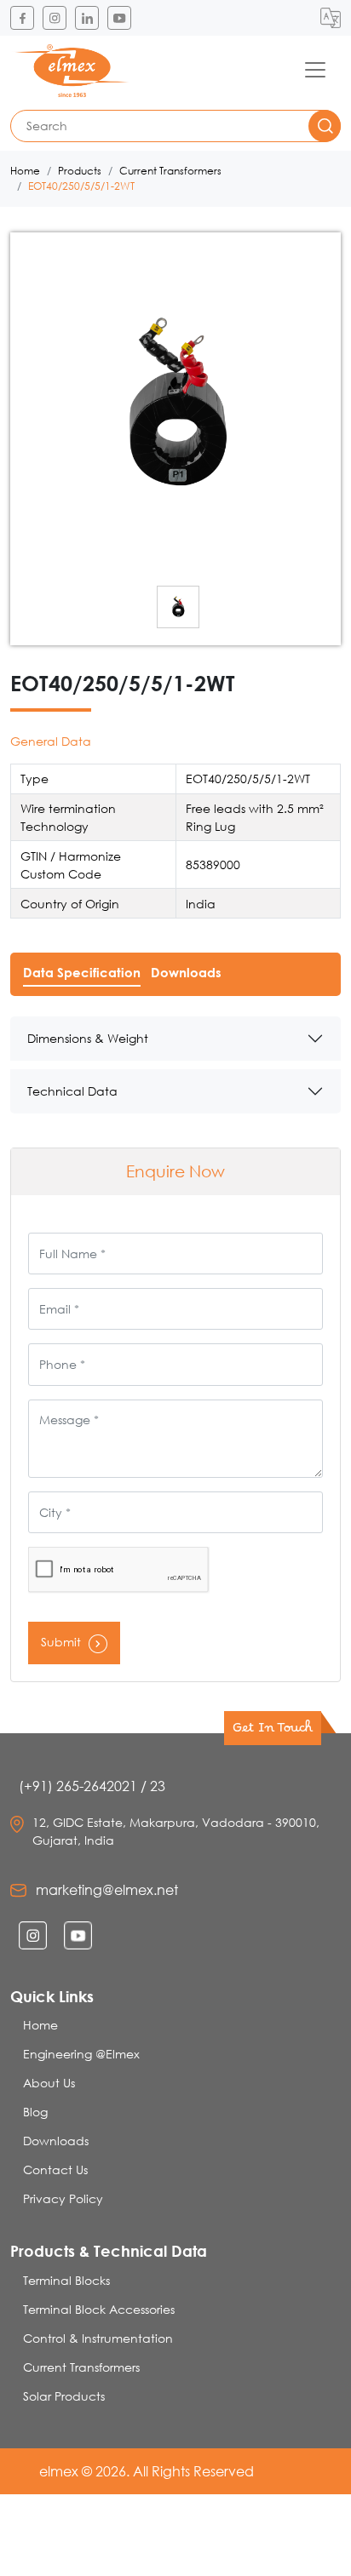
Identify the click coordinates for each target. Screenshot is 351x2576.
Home (25, 171)
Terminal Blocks (66, 2280)
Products (80, 171)
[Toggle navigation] (315, 70)
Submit (63, 1642)
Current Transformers (170, 171)
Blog (35, 2112)
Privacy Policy (63, 2198)
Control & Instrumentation (98, 2338)
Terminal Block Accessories (99, 2309)
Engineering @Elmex (81, 2054)
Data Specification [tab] (82, 972)
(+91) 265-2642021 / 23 (92, 1786)
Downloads (56, 2141)
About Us (49, 2083)
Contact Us (55, 2170)
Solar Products (64, 2396)
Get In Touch (273, 1732)
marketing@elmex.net (107, 1889)
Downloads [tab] (186, 972)
